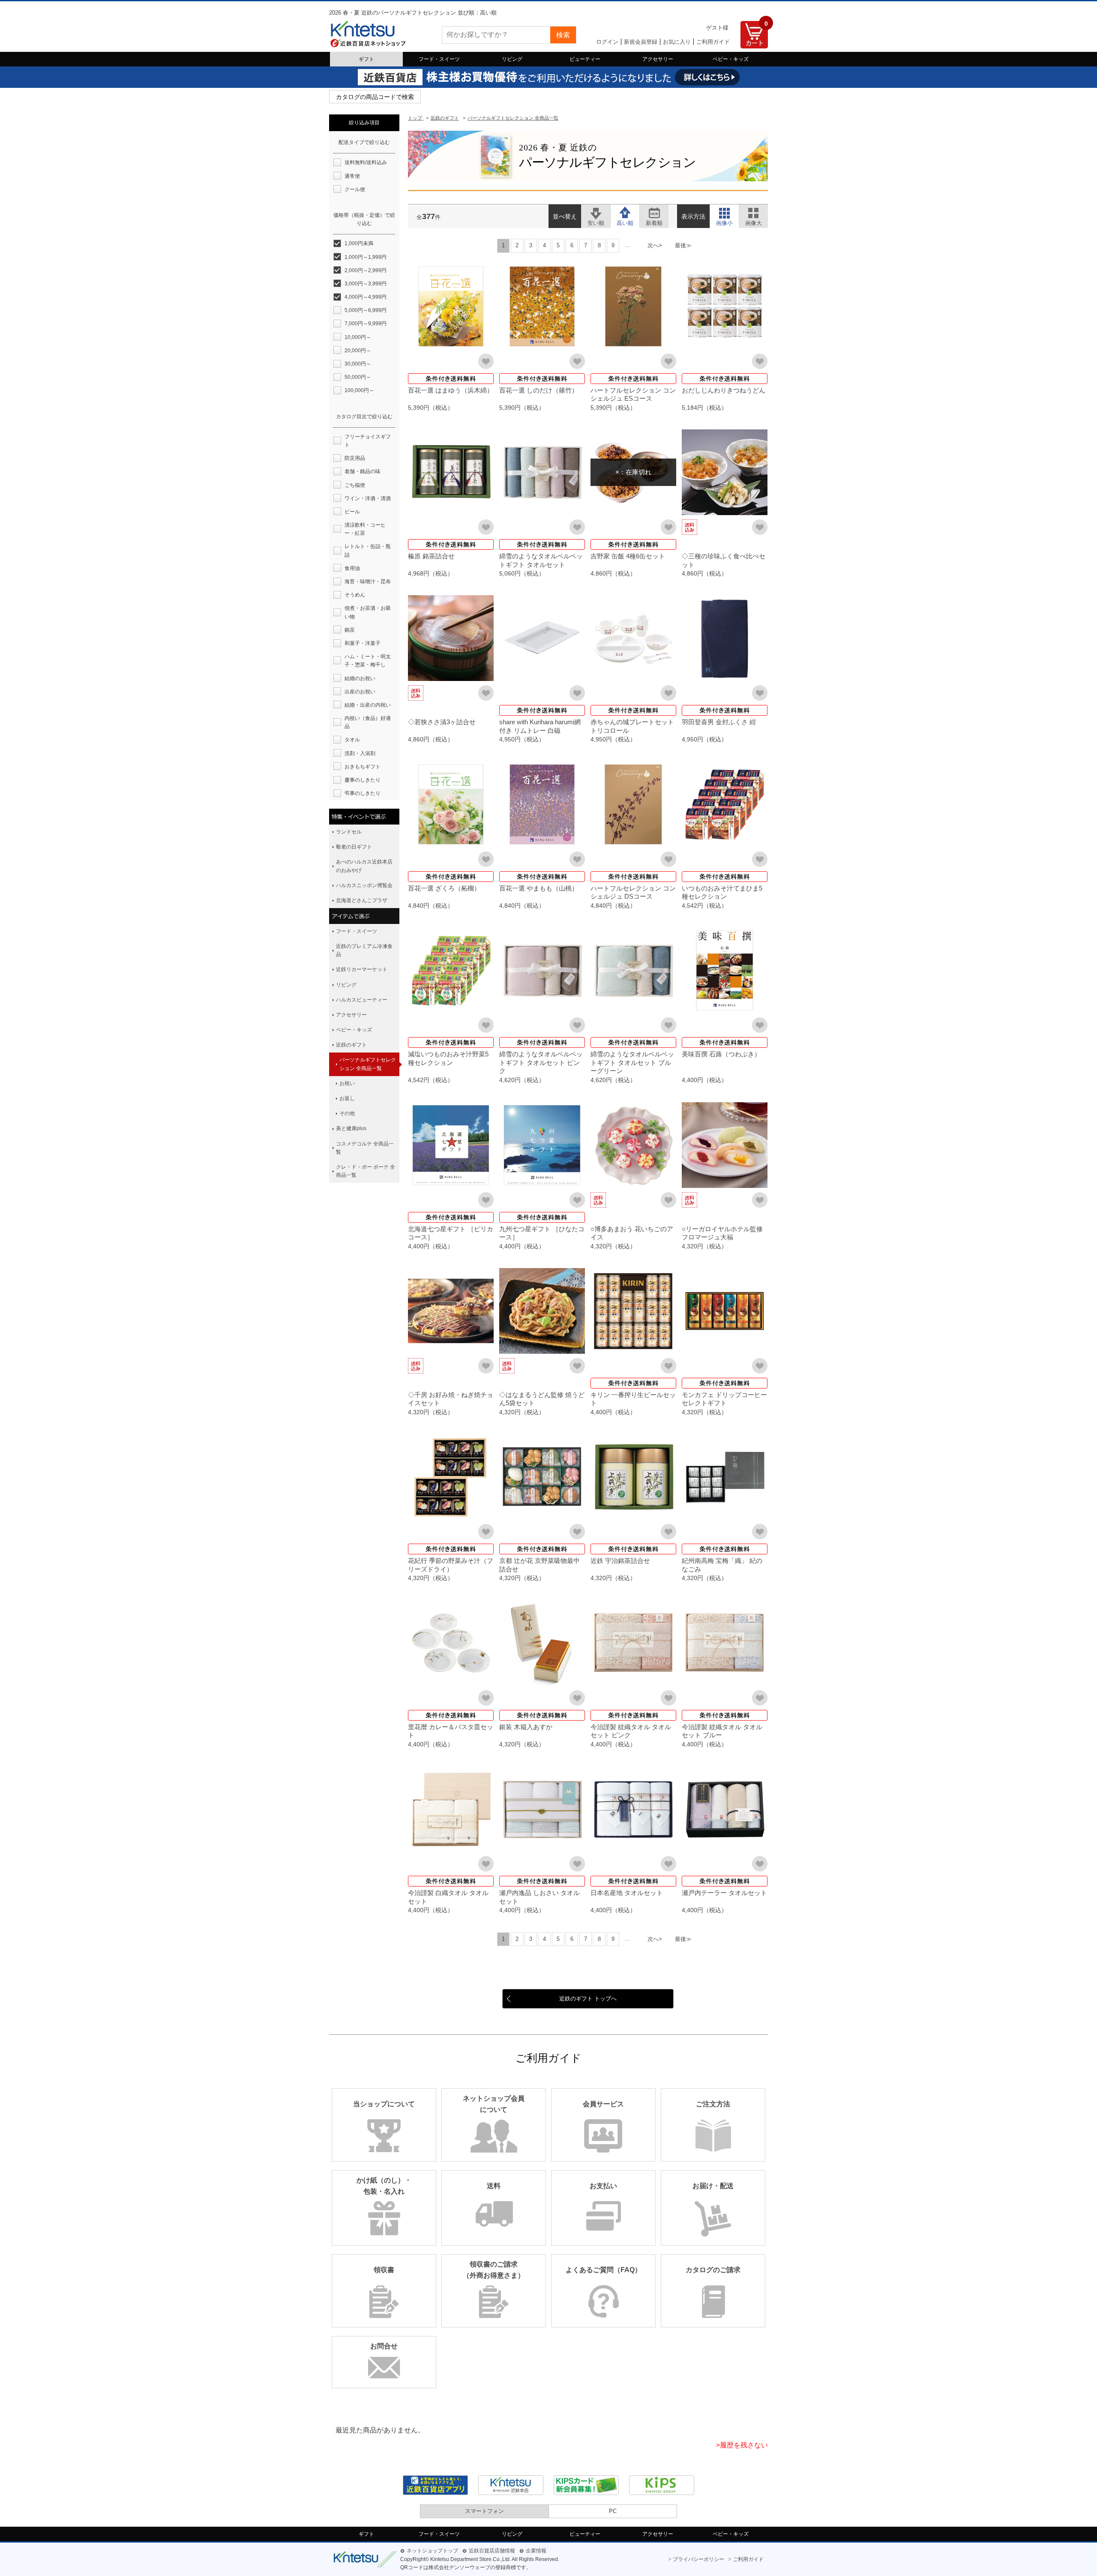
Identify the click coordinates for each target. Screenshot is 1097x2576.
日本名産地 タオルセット (627, 1893)
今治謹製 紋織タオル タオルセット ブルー (722, 1731)
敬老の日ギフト (354, 847)
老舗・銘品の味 (363, 471)
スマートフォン (484, 2511)
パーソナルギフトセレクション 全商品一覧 (368, 1064)
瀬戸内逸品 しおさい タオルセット (540, 1897)
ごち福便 (355, 485)
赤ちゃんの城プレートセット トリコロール (632, 726)
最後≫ (683, 245)
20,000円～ (358, 351)
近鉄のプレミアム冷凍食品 (364, 950)
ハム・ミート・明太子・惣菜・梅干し (368, 661)
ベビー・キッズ (731, 59)
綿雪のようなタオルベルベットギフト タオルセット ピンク (541, 1062)
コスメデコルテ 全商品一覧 (365, 1148)
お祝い (347, 1083)
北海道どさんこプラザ (362, 900)
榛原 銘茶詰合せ (431, 556)
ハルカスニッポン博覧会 (364, 885)
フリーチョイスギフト (368, 441)
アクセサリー (658, 59)
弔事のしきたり (363, 793)
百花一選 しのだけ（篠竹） (539, 390)
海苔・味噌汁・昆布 (368, 582)
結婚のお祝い (360, 678)
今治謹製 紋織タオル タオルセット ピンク (631, 1731)
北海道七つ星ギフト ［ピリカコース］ (451, 1233)
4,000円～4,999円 (366, 297)
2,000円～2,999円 (366, 270)
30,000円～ (358, 364)
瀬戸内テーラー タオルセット (724, 1893)
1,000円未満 (359, 243)
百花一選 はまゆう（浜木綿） (451, 390)
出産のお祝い (360, 692)
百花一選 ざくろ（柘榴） (444, 888)
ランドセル (349, 832)
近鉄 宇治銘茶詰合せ (620, 1561)
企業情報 (536, 2551)
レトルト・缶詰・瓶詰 (368, 550)
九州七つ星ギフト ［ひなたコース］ (542, 1233)
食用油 (352, 568)
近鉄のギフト (351, 1045)
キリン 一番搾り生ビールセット (633, 1399)
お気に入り (677, 42)
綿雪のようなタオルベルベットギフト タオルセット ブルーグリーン (632, 1062)
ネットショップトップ (432, 2551)
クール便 (355, 189)
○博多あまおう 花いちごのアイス (632, 1233)
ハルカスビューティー (362, 1000)
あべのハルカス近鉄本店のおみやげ (364, 866)
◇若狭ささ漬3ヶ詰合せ (442, 722)
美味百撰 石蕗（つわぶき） (721, 1054)
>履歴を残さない (742, 2445)
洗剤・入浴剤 (360, 753)
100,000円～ (359, 390)
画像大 (754, 212)
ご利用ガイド (713, 42)
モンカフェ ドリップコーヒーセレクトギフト (724, 1399)
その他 (347, 1113)
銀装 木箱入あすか (526, 1727)
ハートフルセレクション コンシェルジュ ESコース (633, 394)
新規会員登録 (641, 42)
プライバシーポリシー (698, 2559)
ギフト (366, 59)
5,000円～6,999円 (366, 310)
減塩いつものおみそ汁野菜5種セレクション (448, 1058)
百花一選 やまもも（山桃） (539, 888)
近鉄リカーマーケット (362, 969)
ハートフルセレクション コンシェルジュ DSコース (633, 892)
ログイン (607, 42)
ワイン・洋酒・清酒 (368, 498)
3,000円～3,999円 (366, 284)
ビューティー (585, 59)
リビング (512, 59)
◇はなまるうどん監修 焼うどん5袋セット (542, 1399)
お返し (347, 1098)
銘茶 (350, 630)
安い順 (596, 212)
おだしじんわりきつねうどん (724, 390)
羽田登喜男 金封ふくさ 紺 (719, 722)
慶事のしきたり (363, 780)
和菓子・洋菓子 (363, 643)
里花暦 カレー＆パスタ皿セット (451, 1731)
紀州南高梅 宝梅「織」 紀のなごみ (722, 1565)
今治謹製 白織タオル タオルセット (448, 1897)
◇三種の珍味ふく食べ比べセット (724, 560)
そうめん (355, 595)
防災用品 (355, 458)
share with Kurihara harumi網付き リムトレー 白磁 (540, 726)
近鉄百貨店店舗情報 (492, 2551)
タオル (352, 740)
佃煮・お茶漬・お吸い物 (368, 612)
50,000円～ (358, 377)
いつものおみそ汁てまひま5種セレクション (722, 892)
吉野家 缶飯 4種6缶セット (628, 556)
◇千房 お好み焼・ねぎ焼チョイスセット (451, 1399)
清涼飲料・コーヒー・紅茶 (365, 529)
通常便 (352, 176)
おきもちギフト (363, 767)
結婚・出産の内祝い (368, 705)
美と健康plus (351, 1128)
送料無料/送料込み (366, 162)
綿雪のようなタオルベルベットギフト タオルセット (541, 560)
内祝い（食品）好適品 (368, 722)
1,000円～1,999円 (366, 257)
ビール (352, 512)
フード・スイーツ (439, 59)
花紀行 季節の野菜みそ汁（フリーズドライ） (451, 1565)
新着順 (654, 212)
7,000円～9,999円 (366, 324)
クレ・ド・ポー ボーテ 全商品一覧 (366, 1171)
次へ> (655, 245)
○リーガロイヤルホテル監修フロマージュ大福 (722, 1233)
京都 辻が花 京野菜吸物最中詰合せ (540, 1565)
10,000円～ (358, 337)
